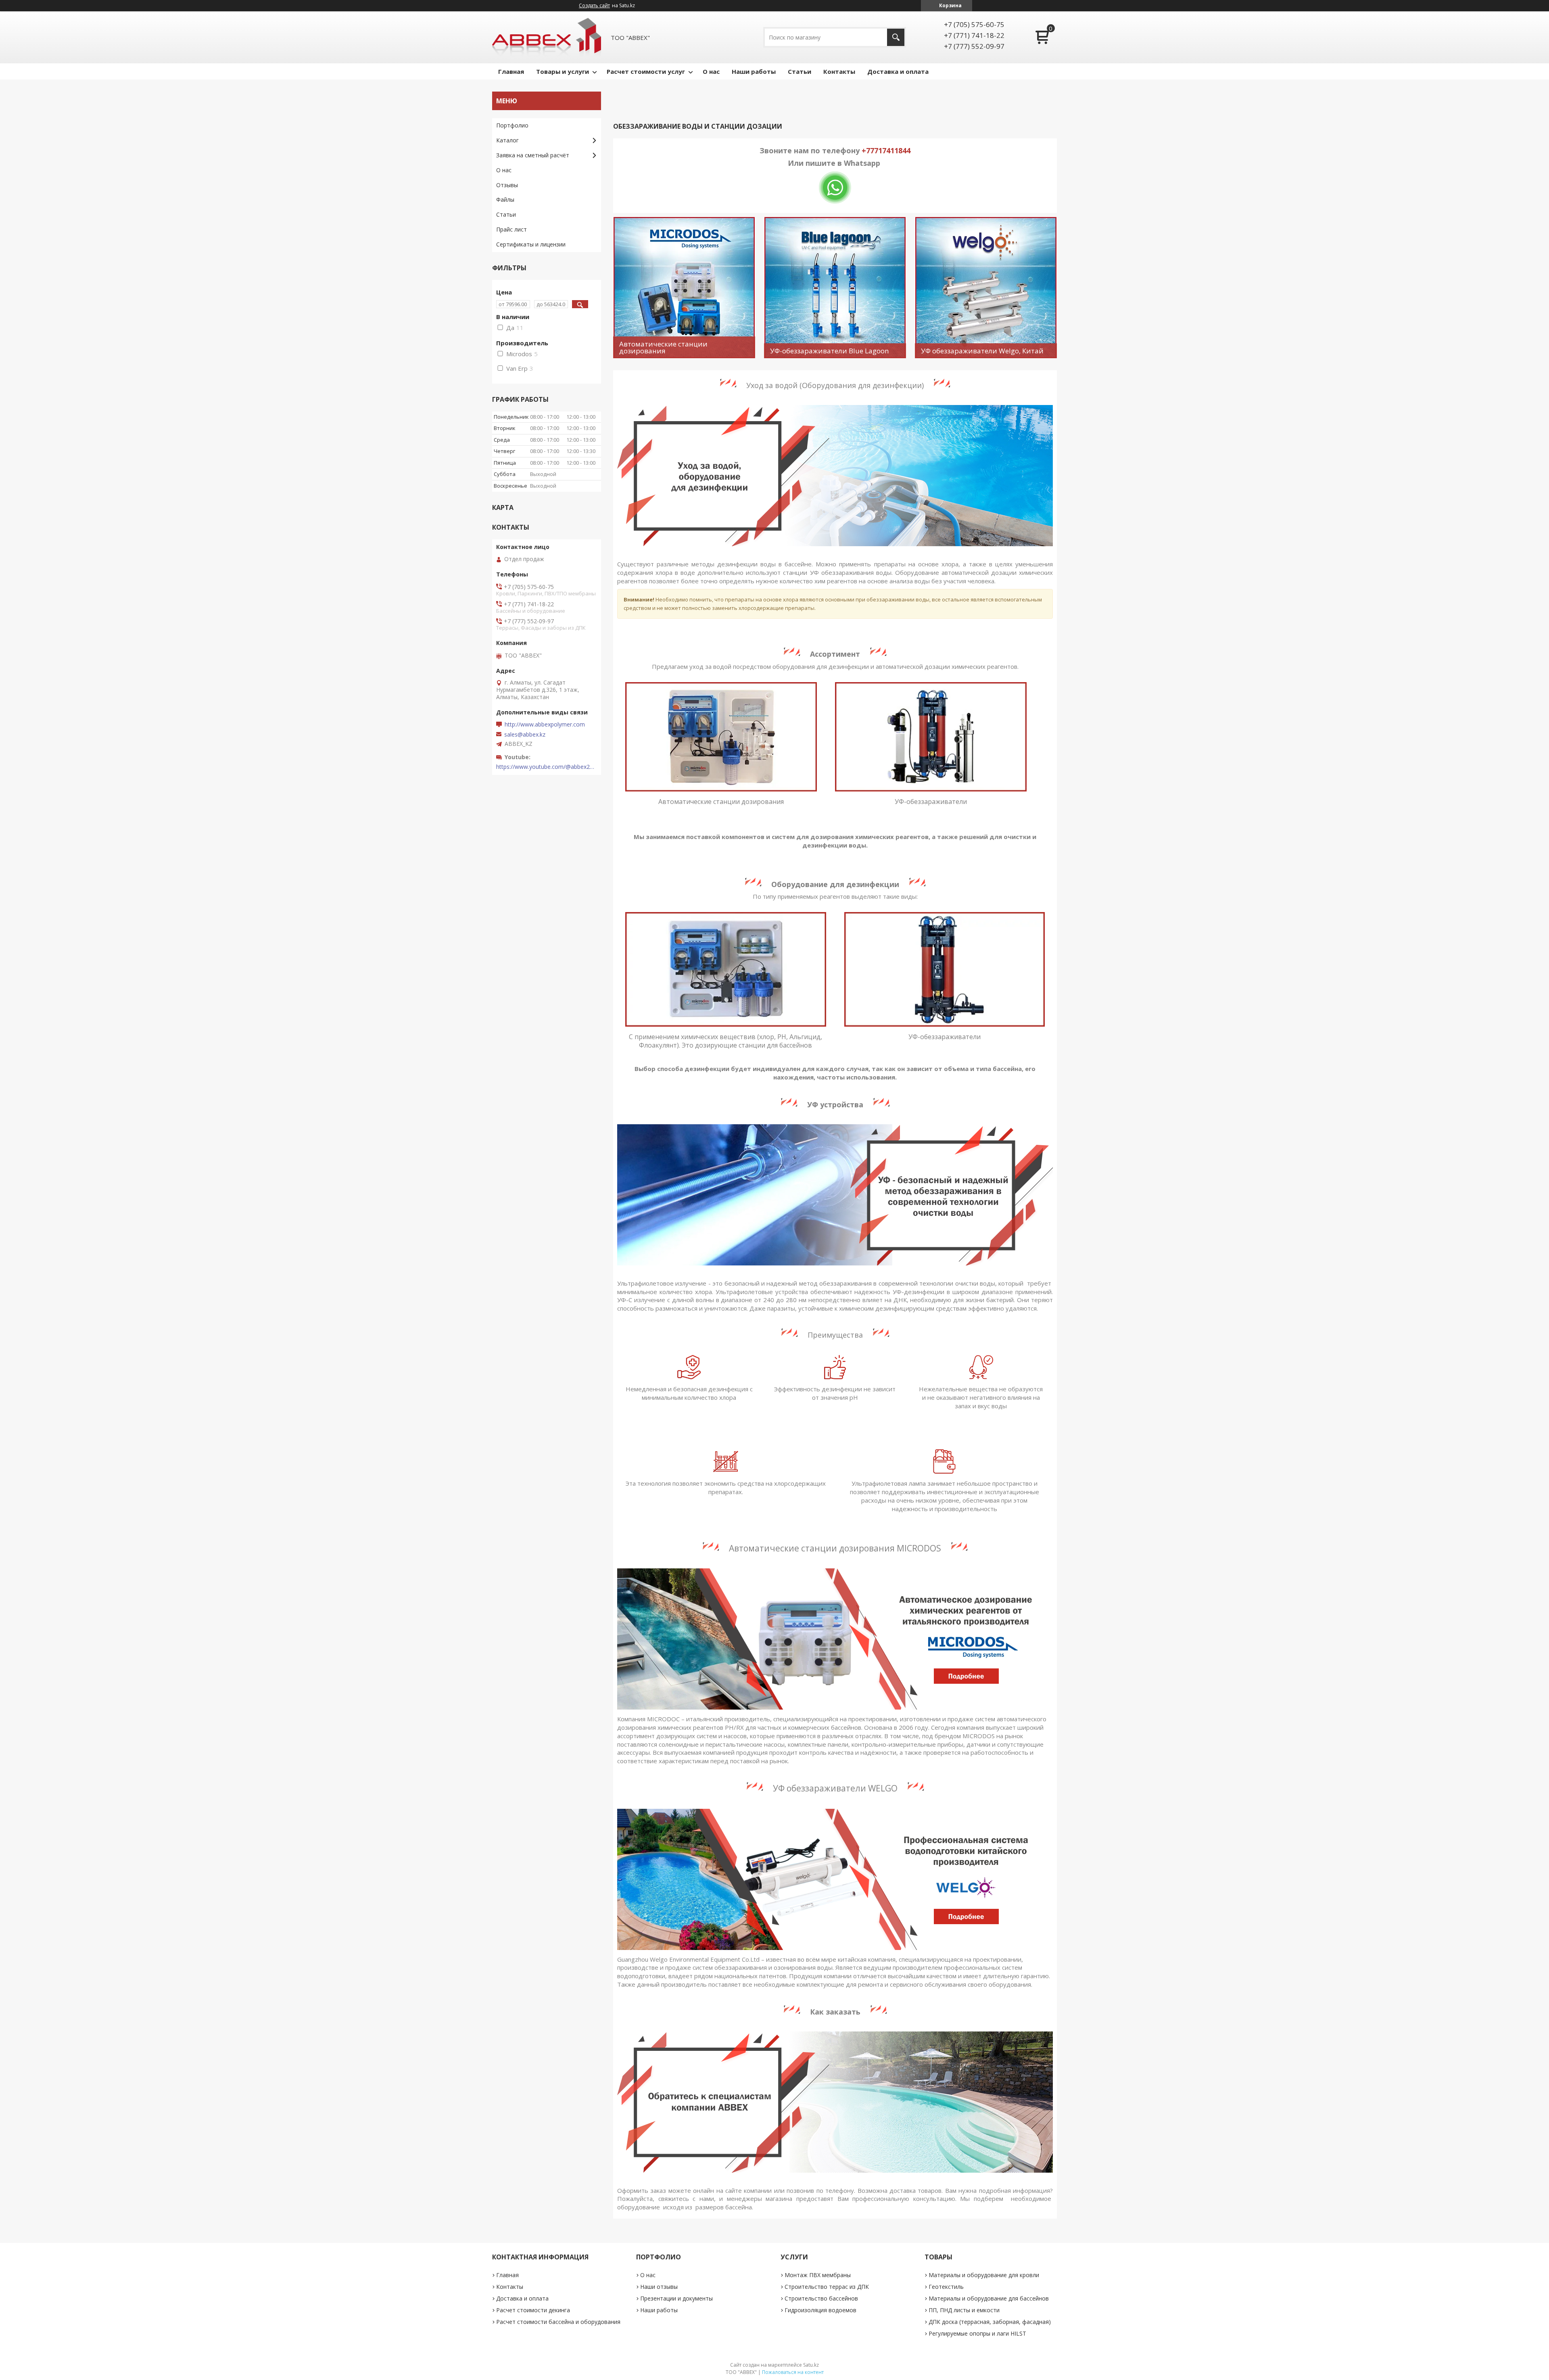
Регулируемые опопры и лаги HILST (977, 2333)
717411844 (892, 150)
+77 (868, 150)
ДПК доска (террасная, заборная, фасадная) (990, 2322)
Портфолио (512, 125)
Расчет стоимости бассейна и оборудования (558, 2322)
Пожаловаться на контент (793, 2372)
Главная (511, 71)
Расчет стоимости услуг (646, 71)
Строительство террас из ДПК (827, 2287)
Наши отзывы (659, 2287)
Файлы (505, 199)
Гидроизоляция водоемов (820, 2310)
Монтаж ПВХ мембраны (818, 2275)
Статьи (800, 71)
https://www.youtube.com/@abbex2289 (547, 767)
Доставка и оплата (898, 71)
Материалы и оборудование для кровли (984, 2275)
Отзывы (507, 185)
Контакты (839, 71)
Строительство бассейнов (821, 2298)
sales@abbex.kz (525, 735)
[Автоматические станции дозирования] (684, 288)
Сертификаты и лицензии (531, 244)
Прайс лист (511, 229)
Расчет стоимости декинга (533, 2310)
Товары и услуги (563, 71)
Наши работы (754, 71)
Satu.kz (811, 2365)
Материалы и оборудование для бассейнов (989, 2298)
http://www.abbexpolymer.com (545, 724)
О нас (711, 71)
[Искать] (896, 37)
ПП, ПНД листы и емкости (964, 2310)
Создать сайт (594, 6)
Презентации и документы (676, 2298)
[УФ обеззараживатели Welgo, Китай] (986, 288)
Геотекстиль (946, 2287)
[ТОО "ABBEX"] (547, 37)
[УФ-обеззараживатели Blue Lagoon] (835, 288)
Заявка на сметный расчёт (533, 155)
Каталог (507, 140)
